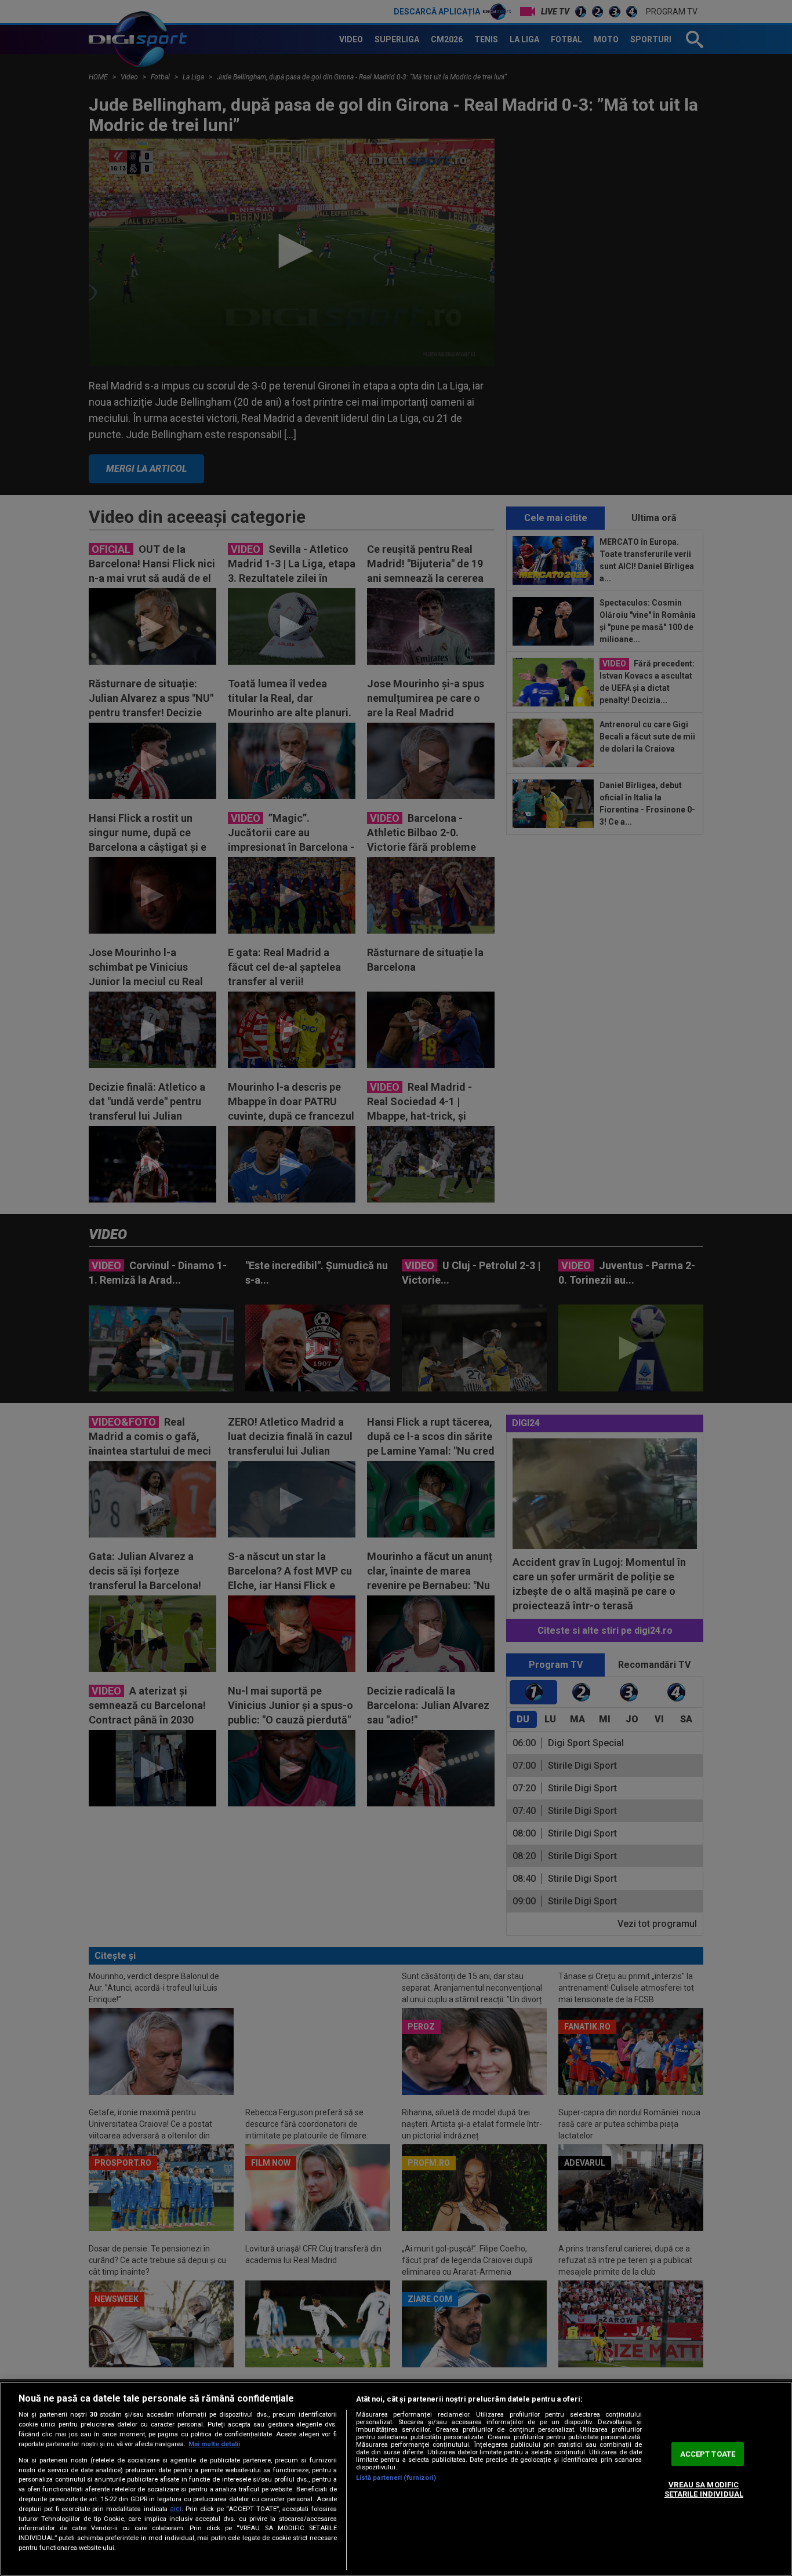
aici (176, 2509)
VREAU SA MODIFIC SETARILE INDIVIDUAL (704, 2490)
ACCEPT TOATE (708, 2454)
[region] (396, 2479)
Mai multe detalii (214, 2444)
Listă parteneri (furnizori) (396, 2478)
